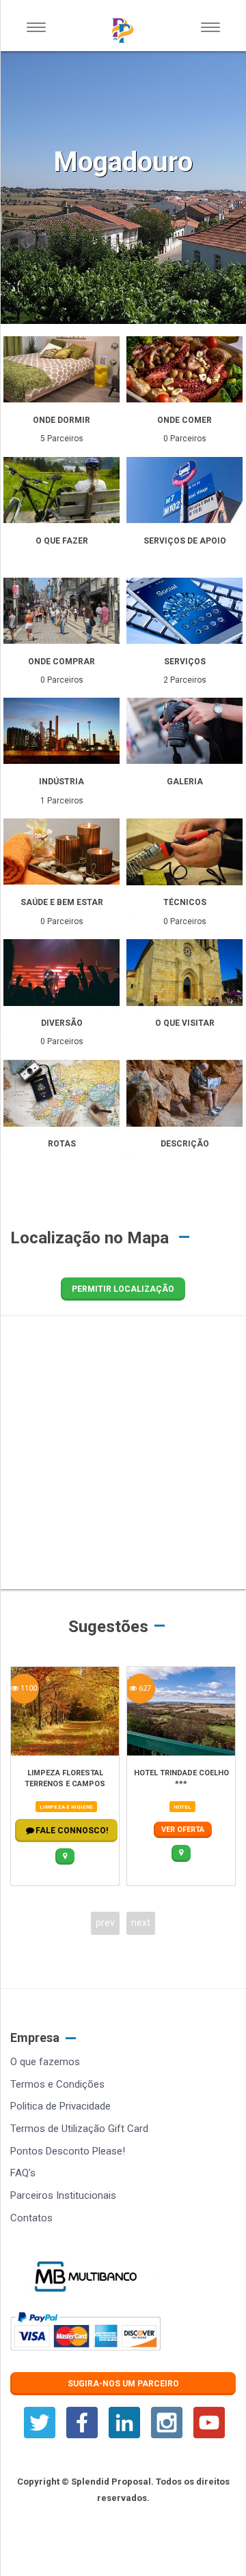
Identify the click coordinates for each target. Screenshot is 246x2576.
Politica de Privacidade (60, 2106)
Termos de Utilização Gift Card (79, 2129)
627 (144, 1688)
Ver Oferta (183, 1830)
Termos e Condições (57, 2084)
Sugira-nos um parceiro (123, 2384)
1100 (28, 1688)
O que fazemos (45, 2062)
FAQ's (23, 2173)
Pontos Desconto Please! (68, 2151)
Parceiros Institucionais (63, 2195)
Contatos (31, 2218)
